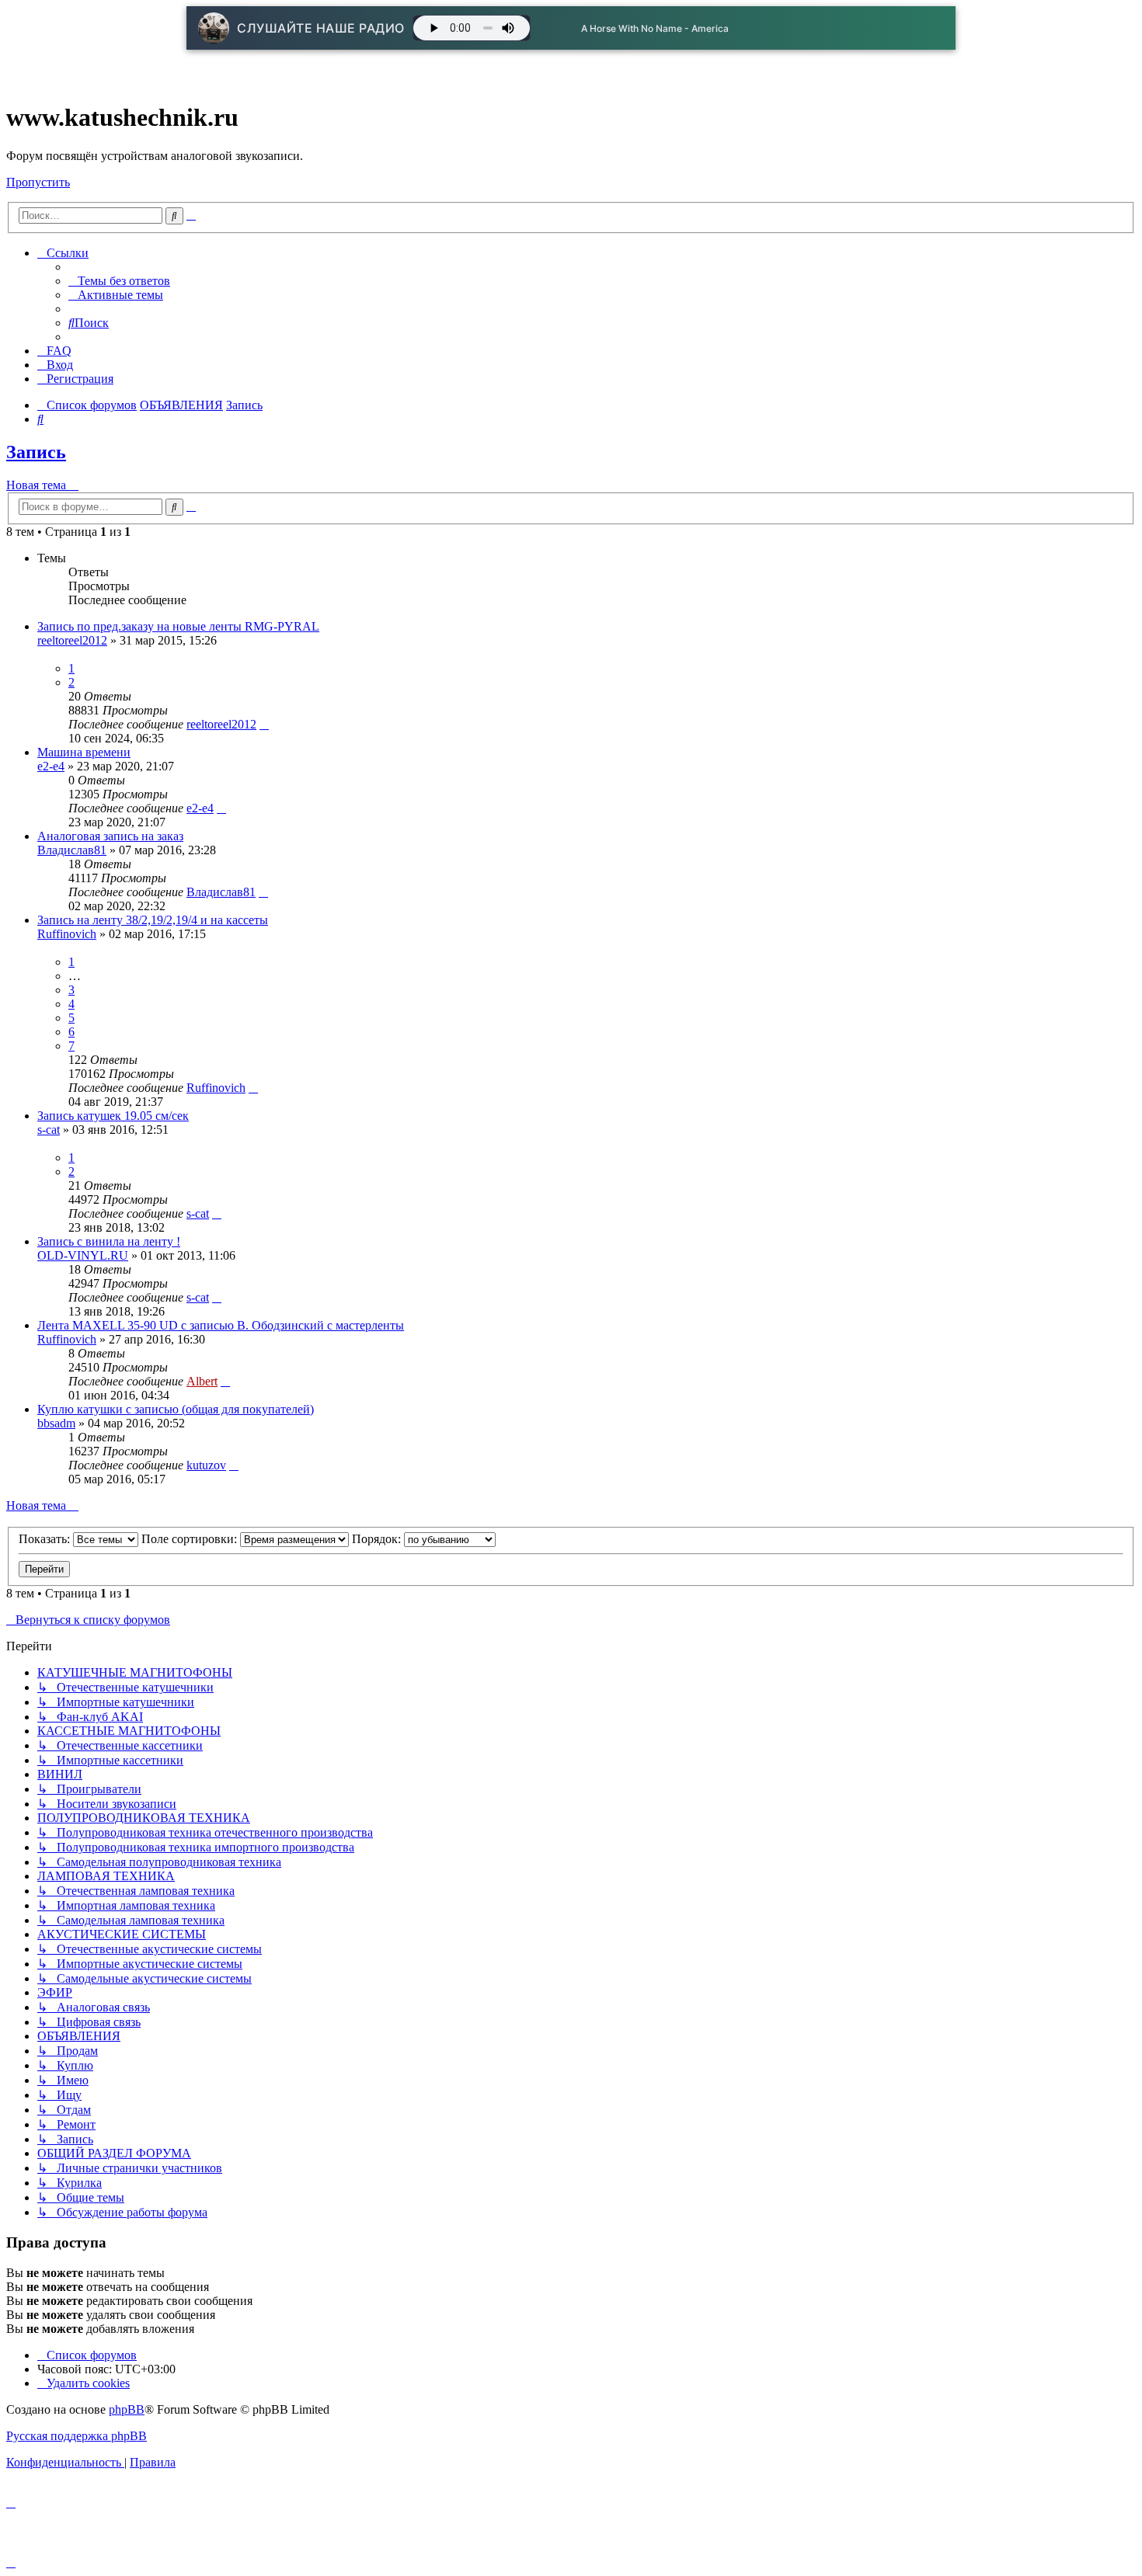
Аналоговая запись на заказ (110, 836)
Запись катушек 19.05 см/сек (113, 1116)
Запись (36, 452)
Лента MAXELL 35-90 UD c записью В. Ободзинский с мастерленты (221, 1325)
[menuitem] (119, 281)
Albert (202, 1381)
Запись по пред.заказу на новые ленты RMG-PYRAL (178, 626)
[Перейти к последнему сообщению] (264, 724)
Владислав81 (72, 850)
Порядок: (378, 1539)
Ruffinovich (67, 934)
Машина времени (84, 752)
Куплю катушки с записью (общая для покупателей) (176, 1409)
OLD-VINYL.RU (83, 1255)
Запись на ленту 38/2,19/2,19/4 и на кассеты (153, 920)
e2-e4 (51, 766)
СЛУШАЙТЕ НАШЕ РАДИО (321, 28)
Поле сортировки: (191, 1539)
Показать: (46, 1539)
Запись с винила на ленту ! (109, 1241)
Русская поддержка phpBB (77, 2436)
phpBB (127, 2409)
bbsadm (56, 1423)
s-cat (49, 1130)
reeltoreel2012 (72, 640)
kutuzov (206, 1465)
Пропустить (38, 182)
